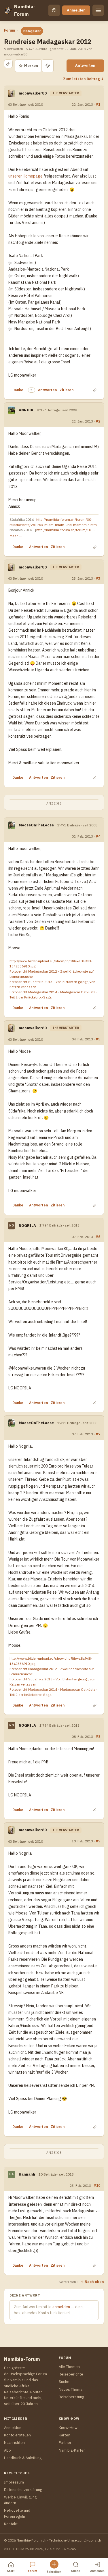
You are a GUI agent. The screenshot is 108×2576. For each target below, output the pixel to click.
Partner (65, 2443)
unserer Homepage (25, 176)
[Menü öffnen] (98, 10)
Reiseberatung (71, 2397)
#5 (98, 1039)
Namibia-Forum (25, 10)
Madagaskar (32, 31)
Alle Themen (69, 2367)
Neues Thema (71, 2389)
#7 (98, 1434)
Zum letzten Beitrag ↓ (84, 79)
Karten (65, 2435)
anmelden (61, 2307)
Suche (64, 2382)
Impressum (14, 2482)
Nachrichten (14, 2443)
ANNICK (26, 410)
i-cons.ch (94, 2540)
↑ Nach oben (92, 2282)
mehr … (16, 536)
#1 (98, 104)
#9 (98, 1841)
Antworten (85, 65)
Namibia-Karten (72, 2450)
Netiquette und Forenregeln (17, 2513)
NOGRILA (27, 1226)
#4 (98, 836)
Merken (28, 66)
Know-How (68, 2428)
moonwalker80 (33, 93)
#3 (98, 578)
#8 (98, 1736)
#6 (98, 1237)
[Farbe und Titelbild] (48, 66)
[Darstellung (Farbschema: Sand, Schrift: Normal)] (54, 10)
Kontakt (11, 2524)
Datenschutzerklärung (23, 2490)
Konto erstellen (17, 2435)
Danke (18, 390)
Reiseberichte (71, 2374)
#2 (98, 421)
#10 (97, 2185)
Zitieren (67, 390)
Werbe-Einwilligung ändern (20, 2500)
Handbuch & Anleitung (23, 2458)
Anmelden (76, 10)
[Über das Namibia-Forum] (8, 10)
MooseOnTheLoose (36, 825)
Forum (10, 30)
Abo (7, 2450)
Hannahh (27, 2174)
